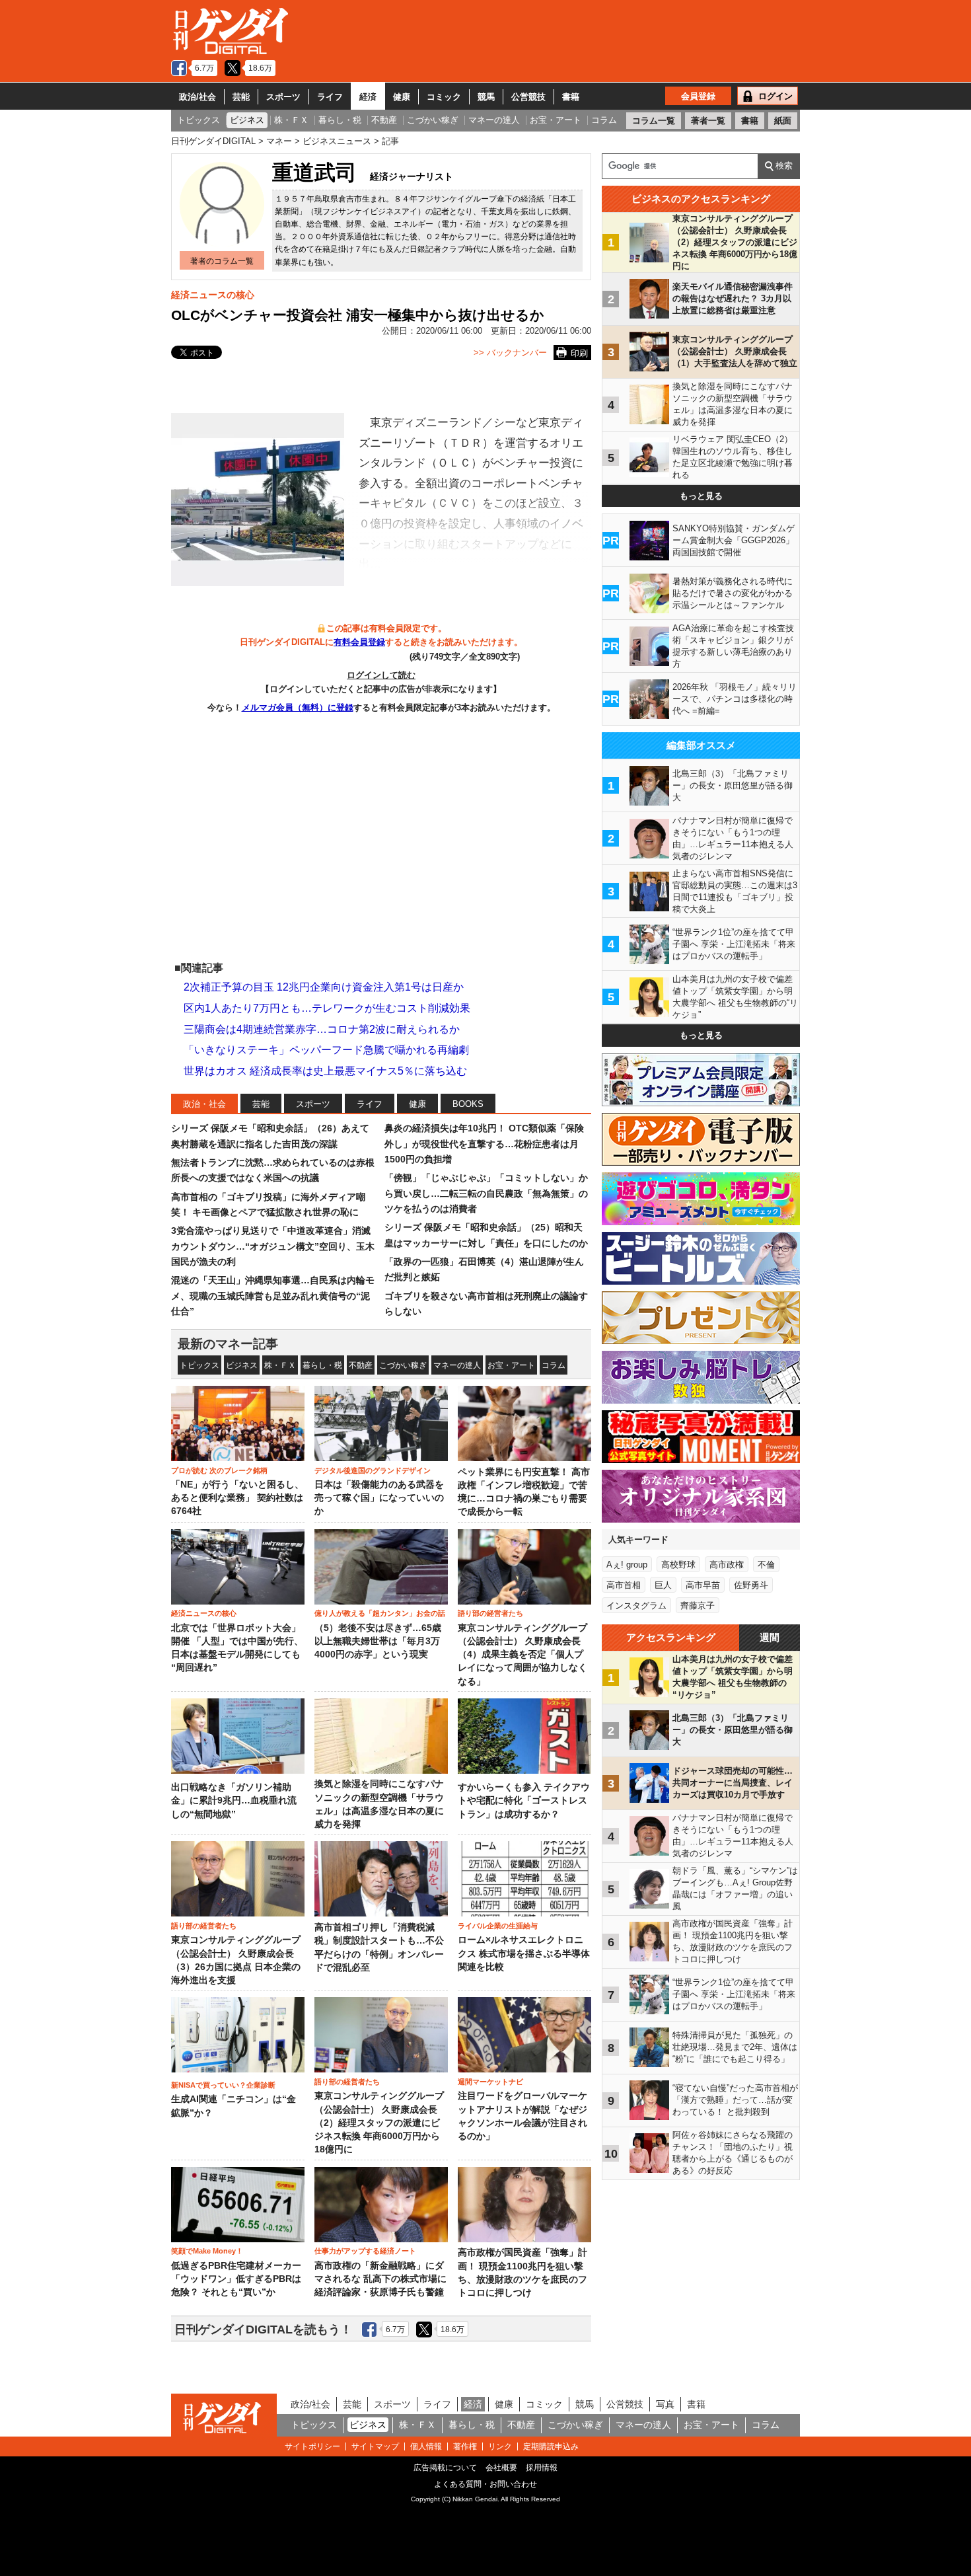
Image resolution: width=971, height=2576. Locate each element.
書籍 (571, 97)
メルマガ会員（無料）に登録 (298, 707)
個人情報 (426, 2446)
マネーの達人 (457, 1365)
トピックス (199, 1365)
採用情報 (542, 2468)
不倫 (766, 1565)
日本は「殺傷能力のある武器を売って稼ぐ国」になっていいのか (379, 1498)
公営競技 (528, 97)
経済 (368, 97)
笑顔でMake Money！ (207, 2251)
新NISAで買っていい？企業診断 (223, 2085)
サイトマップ (375, 2446)
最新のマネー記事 (228, 1344)
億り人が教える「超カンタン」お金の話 (380, 1613)
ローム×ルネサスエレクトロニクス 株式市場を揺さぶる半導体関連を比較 (524, 1953)
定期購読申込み (551, 2446)
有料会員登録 (359, 642)
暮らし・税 (322, 1365)
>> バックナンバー (510, 353)
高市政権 (727, 1565)
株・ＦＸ (280, 1365)
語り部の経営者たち (490, 1613)
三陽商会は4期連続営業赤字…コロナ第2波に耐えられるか (322, 1029)
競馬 (486, 97)
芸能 (241, 97)
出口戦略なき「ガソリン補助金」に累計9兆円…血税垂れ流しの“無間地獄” (234, 1801)
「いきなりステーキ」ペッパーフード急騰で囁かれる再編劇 (326, 1050)
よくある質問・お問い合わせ (485, 2484)
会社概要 (501, 2468)
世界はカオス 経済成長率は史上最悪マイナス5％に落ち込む (325, 1071)
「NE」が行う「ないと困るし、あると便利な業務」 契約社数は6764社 (237, 1498)
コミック (444, 97)
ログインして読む (381, 675)
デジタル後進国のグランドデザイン (373, 1470)
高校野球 (678, 1565)
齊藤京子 (698, 1606)
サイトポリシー (312, 2446)
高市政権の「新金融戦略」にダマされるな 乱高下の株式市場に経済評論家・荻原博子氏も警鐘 (380, 2279)
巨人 (663, 1585)
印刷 (579, 353)
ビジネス (242, 1365)
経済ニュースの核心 (213, 295)
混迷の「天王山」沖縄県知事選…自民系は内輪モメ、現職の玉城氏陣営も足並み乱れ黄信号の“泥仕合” (273, 1296)
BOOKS (468, 1104)
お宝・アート (511, 1365)
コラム (554, 1365)
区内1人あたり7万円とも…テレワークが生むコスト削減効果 (327, 1008)
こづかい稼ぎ (403, 1365)
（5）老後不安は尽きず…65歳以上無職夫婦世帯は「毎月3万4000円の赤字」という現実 (378, 1642)
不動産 (361, 1365)
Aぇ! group (627, 1565)
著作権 (465, 2446)
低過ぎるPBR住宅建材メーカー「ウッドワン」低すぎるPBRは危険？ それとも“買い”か (236, 2279)
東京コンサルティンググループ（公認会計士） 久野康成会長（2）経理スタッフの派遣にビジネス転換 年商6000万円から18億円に (379, 2123)
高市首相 (624, 1585)
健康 (402, 97)
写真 (665, 2404)
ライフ (330, 97)
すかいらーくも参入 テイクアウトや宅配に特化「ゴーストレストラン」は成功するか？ (524, 1801)
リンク (500, 2446)
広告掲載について (445, 2468)
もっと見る (701, 496)
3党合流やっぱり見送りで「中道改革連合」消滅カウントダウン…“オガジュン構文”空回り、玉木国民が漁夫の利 (273, 1246)
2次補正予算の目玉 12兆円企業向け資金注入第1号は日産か (324, 987)
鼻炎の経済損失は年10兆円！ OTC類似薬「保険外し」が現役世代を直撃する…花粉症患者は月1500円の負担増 (484, 1144)
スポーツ (283, 97)
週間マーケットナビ (490, 2082)
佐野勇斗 (751, 1585)
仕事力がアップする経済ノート (365, 2251)
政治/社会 (198, 97)
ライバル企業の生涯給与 (498, 1926)
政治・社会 (204, 1104)
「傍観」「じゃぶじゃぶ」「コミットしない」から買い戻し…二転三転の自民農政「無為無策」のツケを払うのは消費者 (486, 1193)
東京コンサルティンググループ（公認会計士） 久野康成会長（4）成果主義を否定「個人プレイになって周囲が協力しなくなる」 (522, 1655)
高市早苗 (703, 1585)
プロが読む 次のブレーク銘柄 (219, 1470)
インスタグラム (636, 1606)
